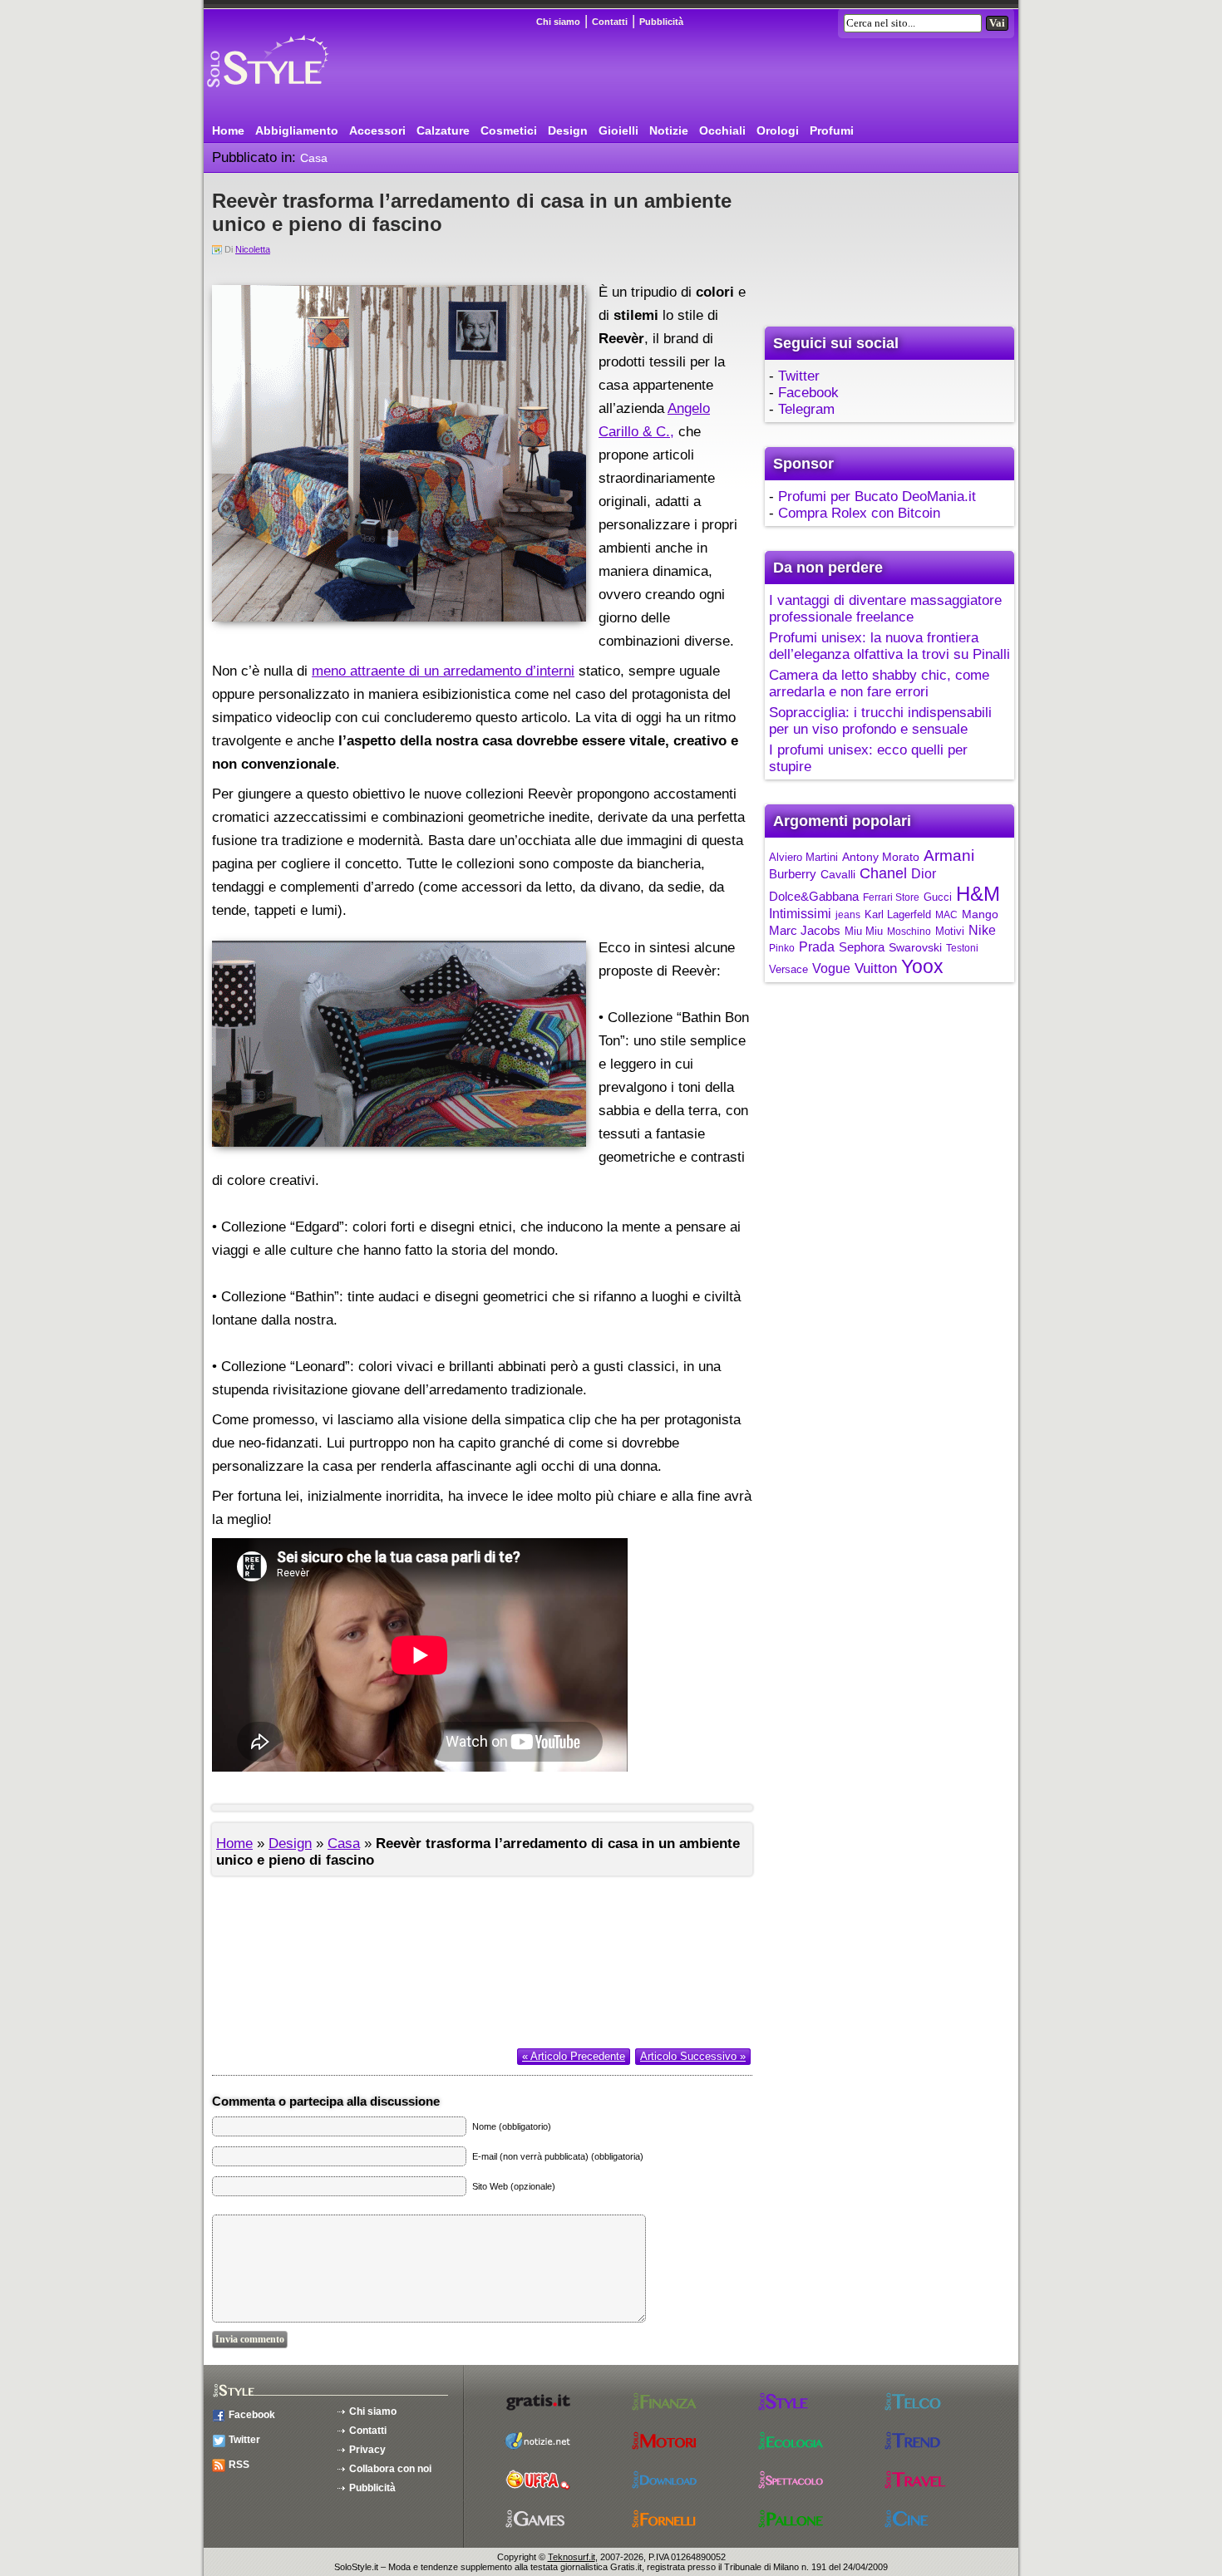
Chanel (883, 873)
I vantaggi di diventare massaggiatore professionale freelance (885, 609)
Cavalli (838, 874)
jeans (848, 915)
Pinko (782, 948)
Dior (924, 874)
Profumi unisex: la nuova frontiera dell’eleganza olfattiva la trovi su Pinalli (889, 646)
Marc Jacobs (805, 930)
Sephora (862, 947)
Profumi (832, 130)
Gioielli (618, 130)
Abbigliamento (297, 130)
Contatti (610, 22)
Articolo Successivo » (693, 2056)
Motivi (950, 931)
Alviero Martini (803, 857)
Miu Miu (864, 931)
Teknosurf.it (572, 2557)
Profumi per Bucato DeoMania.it (877, 497)
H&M (978, 894)
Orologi (778, 130)
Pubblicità (661, 22)
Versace (788, 969)
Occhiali (722, 130)
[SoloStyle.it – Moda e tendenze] (299, 93)
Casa (314, 158)
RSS (239, 2465)
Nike (982, 930)
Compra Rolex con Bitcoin (859, 513)
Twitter (799, 376)
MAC (946, 915)
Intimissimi (800, 914)
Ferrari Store (891, 897)
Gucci (938, 897)
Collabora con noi (390, 2469)
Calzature (443, 130)
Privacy (367, 2450)
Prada (817, 947)
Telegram (806, 409)
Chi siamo (558, 22)
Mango (980, 914)
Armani (949, 855)
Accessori (377, 130)
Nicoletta (253, 249)
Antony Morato (881, 857)
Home (228, 130)
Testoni (962, 948)
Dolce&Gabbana (814, 896)
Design (568, 130)
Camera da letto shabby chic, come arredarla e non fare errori (879, 683)
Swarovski (915, 947)
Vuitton (876, 968)
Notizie (669, 130)
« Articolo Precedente (574, 2056)
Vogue (831, 968)
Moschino (909, 932)
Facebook (808, 393)
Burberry (793, 874)
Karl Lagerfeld (898, 914)
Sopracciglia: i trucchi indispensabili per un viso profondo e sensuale (880, 721)
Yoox (922, 966)
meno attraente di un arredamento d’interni (443, 671)
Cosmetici (509, 130)
